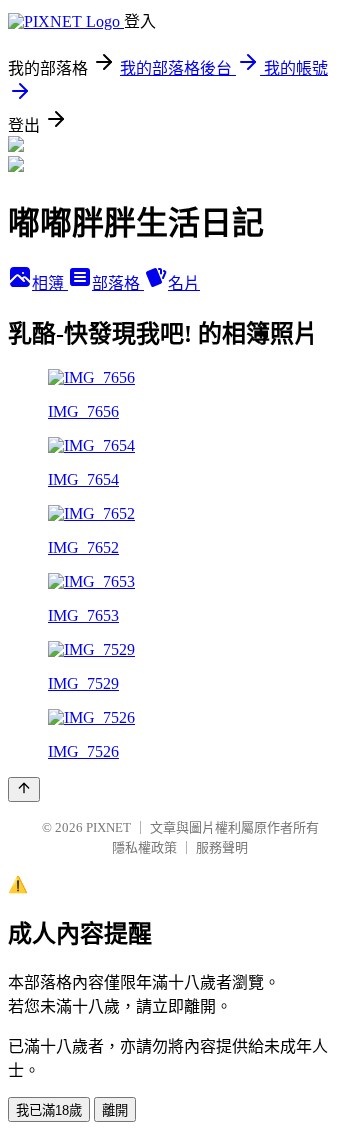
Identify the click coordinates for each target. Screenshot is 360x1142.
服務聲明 (222, 847)
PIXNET (108, 827)
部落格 (118, 283)
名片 (184, 283)
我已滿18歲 (49, 1110)
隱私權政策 (144, 847)
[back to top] (24, 789)
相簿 (50, 283)
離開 (115, 1110)
